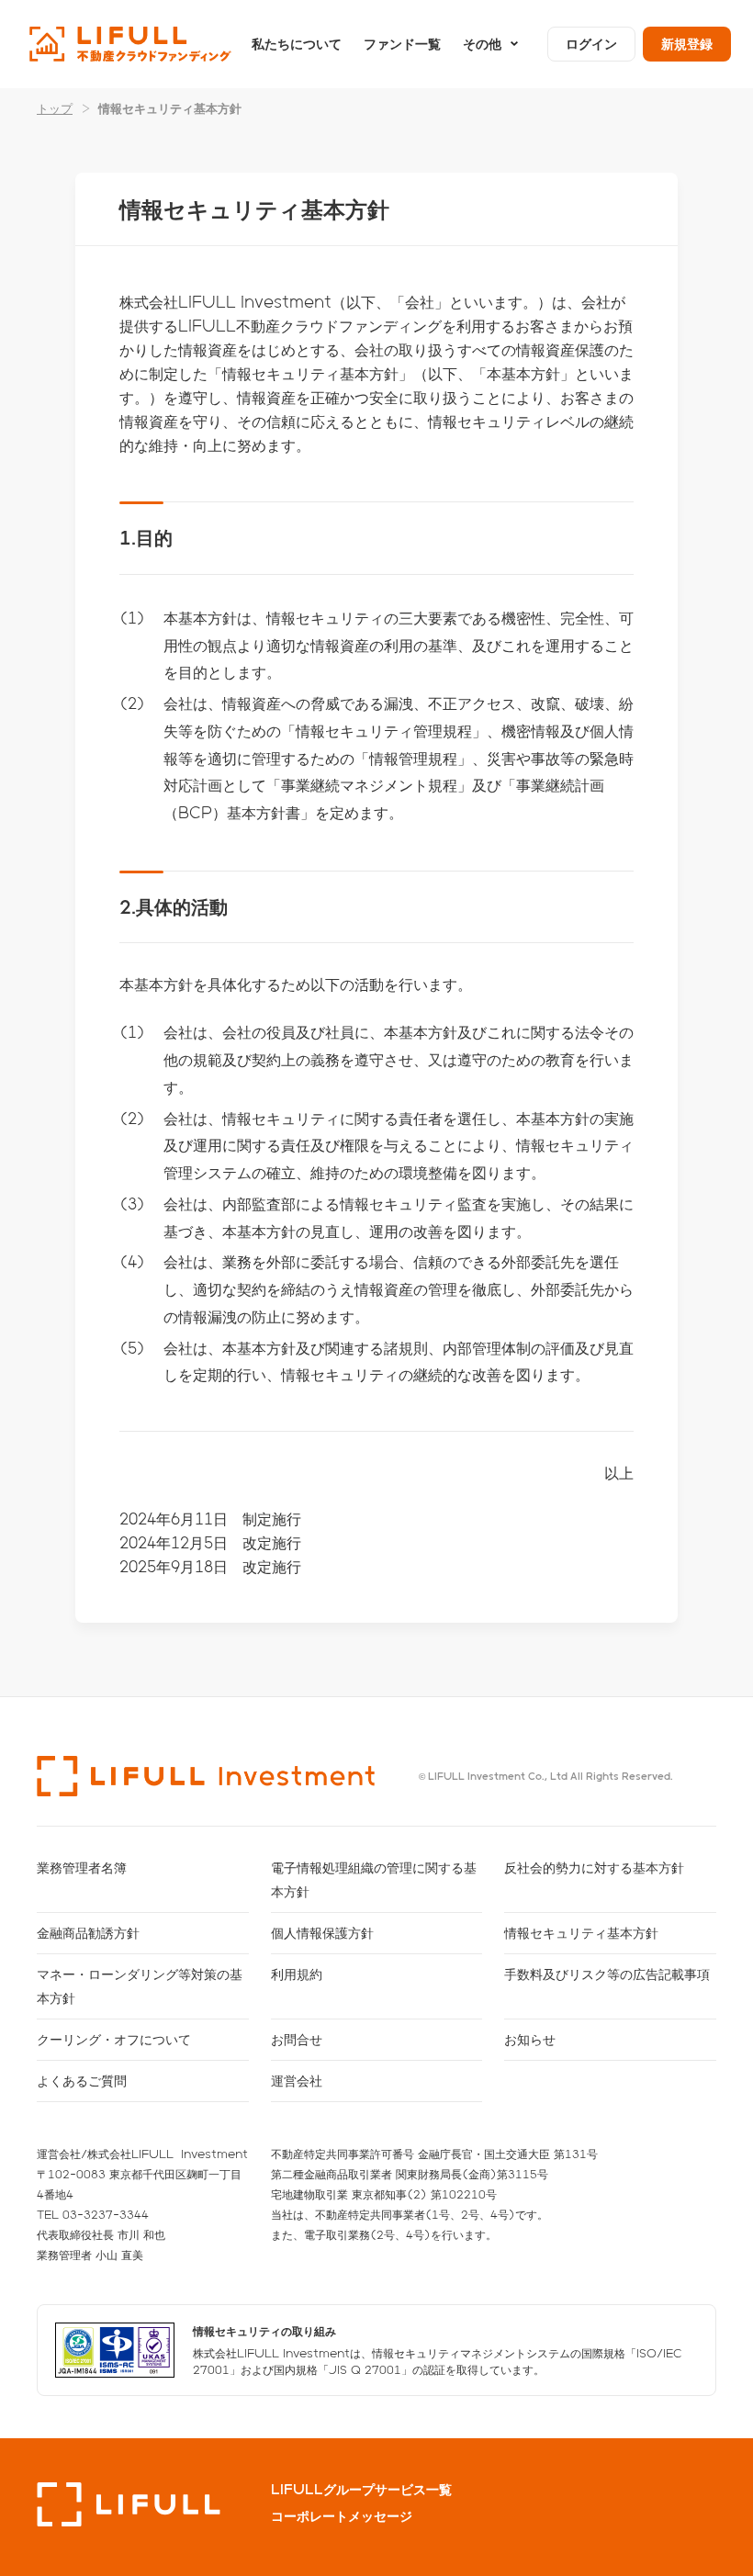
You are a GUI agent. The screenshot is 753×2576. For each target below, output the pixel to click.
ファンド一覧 (402, 44)
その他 (482, 44)
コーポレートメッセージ (342, 2516)
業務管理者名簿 (82, 1867)
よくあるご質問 (82, 2081)
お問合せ (297, 2039)
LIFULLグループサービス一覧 (361, 2490)
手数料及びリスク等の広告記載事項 (607, 1974)
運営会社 (297, 2081)
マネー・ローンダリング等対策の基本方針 (140, 1986)
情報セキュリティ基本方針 (581, 1933)
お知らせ (530, 2039)
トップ (55, 108)
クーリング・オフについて (114, 2039)
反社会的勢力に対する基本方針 (594, 1867)
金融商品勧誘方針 (88, 1933)
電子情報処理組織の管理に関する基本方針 (374, 1879)
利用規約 (297, 1974)
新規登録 (687, 44)
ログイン (591, 44)
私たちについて (297, 44)
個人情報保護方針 (322, 1933)
